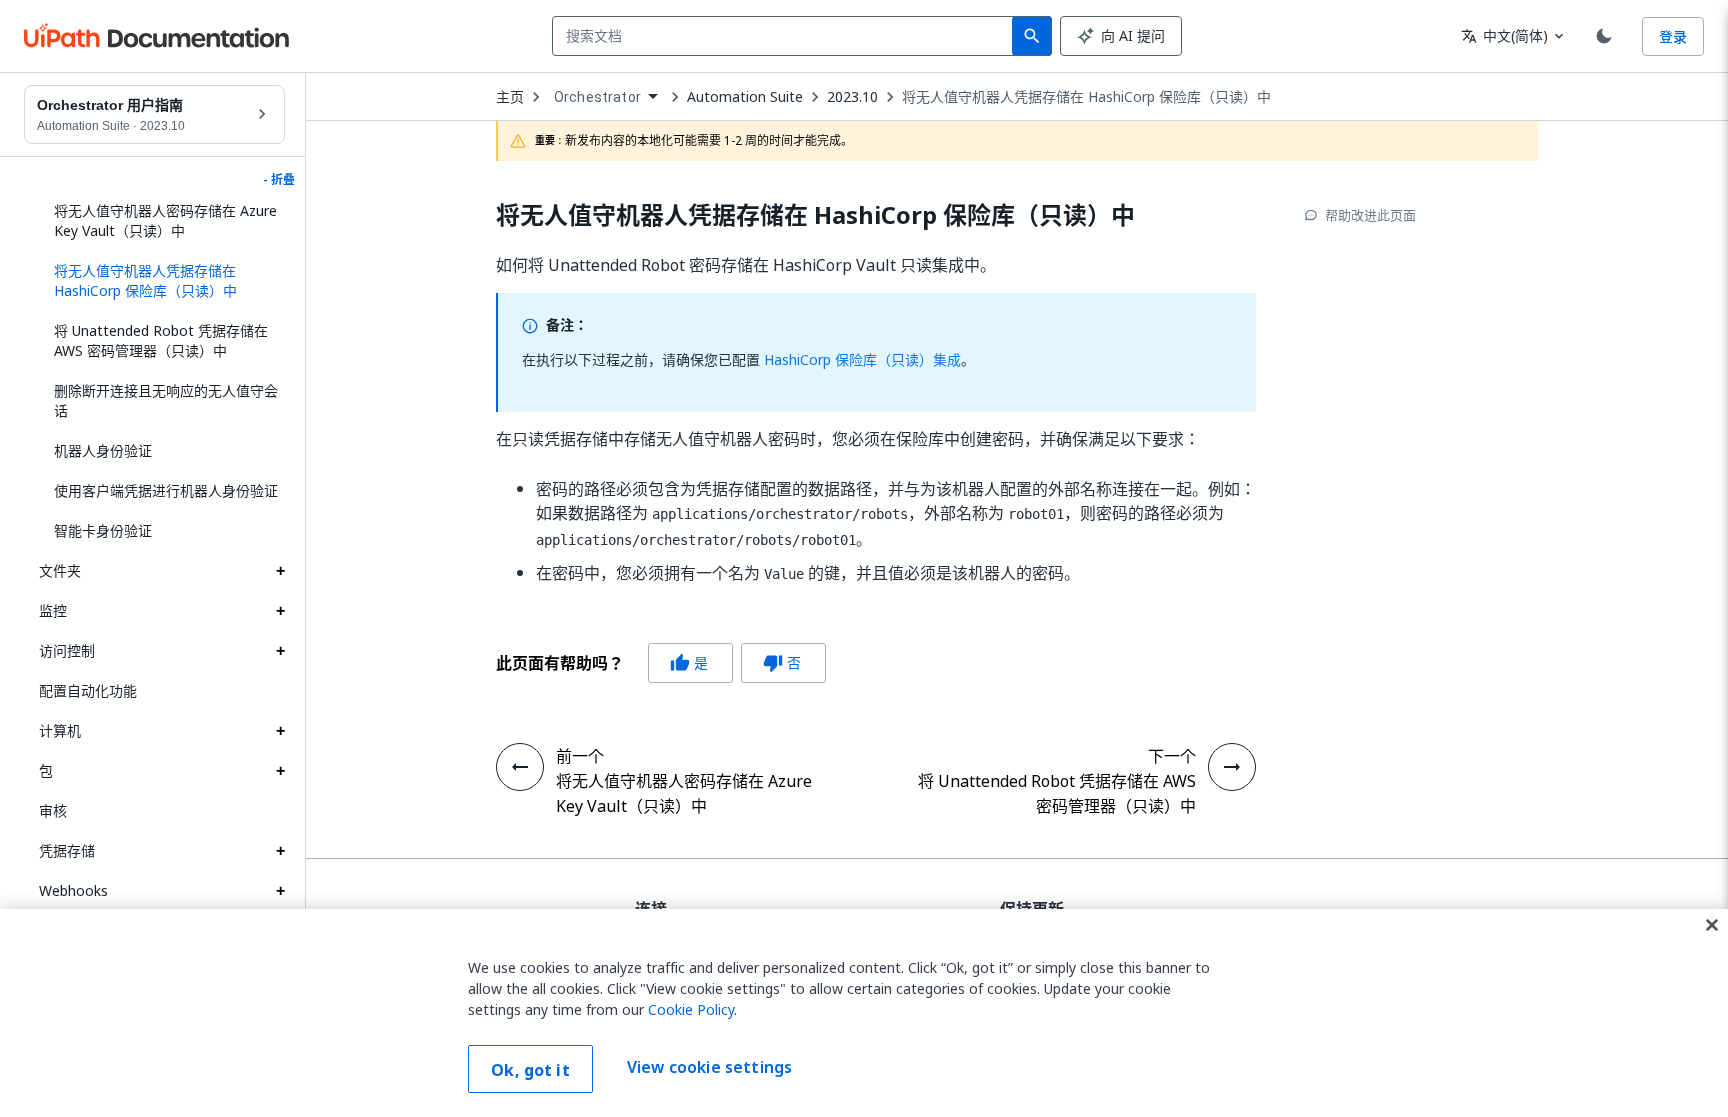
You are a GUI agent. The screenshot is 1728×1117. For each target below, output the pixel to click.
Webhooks (73, 890)
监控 (53, 610)
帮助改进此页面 (1370, 215)
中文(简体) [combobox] (1504, 35)
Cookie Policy (691, 1009)
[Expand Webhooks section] (280, 891)
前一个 (580, 756)
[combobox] (786, 36)
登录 (1673, 36)
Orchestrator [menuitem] (597, 97)
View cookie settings (709, 1067)
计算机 (60, 730)
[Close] (1712, 925)
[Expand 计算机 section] (280, 731)
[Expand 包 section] (280, 771)
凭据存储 (67, 850)
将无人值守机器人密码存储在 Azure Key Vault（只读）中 (165, 220)
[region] (864, 1013)
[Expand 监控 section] (280, 611)
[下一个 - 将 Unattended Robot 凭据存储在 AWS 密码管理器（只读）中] (1232, 767)
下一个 (1172, 756)
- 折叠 (279, 180)
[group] (661, 663)
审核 (53, 810)
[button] (162, 281)
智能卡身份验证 (103, 530)
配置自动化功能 (88, 690)
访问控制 (67, 650)
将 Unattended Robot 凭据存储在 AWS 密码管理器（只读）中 (161, 340)
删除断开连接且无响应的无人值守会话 (166, 400)
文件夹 (60, 570)
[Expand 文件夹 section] (280, 571)
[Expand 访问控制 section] (280, 651)
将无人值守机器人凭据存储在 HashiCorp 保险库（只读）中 (1086, 97)
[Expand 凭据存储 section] (280, 851)
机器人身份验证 (103, 450)
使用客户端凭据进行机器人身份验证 (166, 490)
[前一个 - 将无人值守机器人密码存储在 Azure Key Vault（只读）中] (520, 767)
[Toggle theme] (1604, 36)
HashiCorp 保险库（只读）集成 (862, 359)
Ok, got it (530, 1070)
